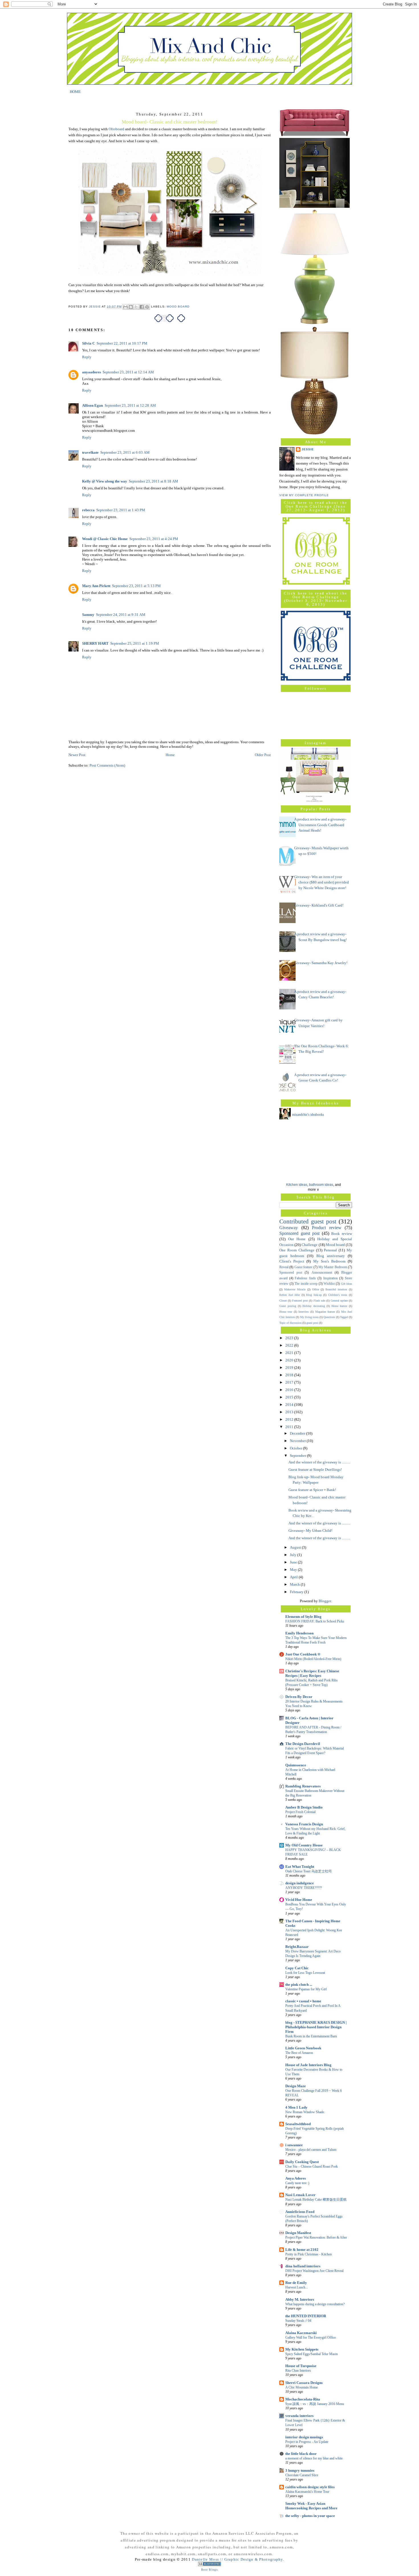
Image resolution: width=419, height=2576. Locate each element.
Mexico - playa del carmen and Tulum (311, 2150)
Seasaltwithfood (298, 2124)
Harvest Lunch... (297, 2287)
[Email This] (125, 307)
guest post (312, 1323)
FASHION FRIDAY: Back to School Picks (315, 1621)
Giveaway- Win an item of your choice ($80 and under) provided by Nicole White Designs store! (322, 882)
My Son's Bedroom (329, 1261)
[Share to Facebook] (142, 307)
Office (316, 1289)
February (297, 1592)
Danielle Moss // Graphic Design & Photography (237, 2559)
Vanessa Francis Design (304, 1824)
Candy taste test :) (297, 2183)
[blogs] (209, 2565)
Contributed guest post (308, 1221)
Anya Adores (296, 2178)
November (298, 1441)
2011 (290, 1427)
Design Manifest (298, 2233)
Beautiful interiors (336, 1289)
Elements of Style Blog (303, 1617)
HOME (75, 91)
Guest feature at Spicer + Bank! (312, 1490)
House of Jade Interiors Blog (308, 2065)
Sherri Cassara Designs (304, 2383)
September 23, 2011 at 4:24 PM (154, 539)
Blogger (325, 1601)
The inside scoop (306, 1284)
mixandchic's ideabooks (308, 1115)
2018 (290, 1375)
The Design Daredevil (303, 1744)
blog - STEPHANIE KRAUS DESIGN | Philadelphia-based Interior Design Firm (316, 2027)
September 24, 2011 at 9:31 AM (121, 615)
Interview (304, 1312)
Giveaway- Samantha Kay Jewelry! (321, 963)
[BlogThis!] (131, 307)
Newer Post (77, 755)
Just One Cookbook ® (303, 1654)
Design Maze (296, 2086)
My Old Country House (304, 1845)
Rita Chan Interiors (298, 2371)
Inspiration (330, 1278)
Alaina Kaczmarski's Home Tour (307, 2492)
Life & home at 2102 (302, 2250)
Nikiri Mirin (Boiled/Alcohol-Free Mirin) (313, 1659)
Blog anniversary (331, 1256)
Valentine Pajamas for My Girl (306, 1989)
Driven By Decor (299, 1697)
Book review (342, 1234)
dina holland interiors (303, 2266)
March (295, 1584)
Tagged (344, 1317)
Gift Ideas (347, 1284)
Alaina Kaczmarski (301, 2333)
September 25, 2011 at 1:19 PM (135, 643)
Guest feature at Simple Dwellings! (315, 1470)
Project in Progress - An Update (307, 2442)
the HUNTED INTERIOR (306, 2316)
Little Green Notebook (303, 2048)
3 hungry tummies (300, 2470)
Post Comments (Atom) (107, 765)
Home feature (339, 1306)
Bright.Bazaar (297, 1947)
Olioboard (116, 129)
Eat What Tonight (300, 1867)
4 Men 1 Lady (296, 2107)
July (294, 1555)
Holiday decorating (314, 1306)
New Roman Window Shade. (305, 2112)
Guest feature (303, 1267)
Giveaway (289, 1228)
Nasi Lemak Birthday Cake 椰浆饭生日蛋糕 (316, 2200)
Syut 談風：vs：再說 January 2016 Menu (315, 2404)
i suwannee (294, 2145)
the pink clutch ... (299, 1985)
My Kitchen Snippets (302, 2349)
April (294, 1577)
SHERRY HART (95, 643)
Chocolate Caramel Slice (302, 2475)
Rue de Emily (296, 2283)
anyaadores (91, 372)
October (296, 1448)
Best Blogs (209, 2570)
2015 (290, 1397)
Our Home (297, 1239)
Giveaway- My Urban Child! (310, 1531)
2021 (290, 1353)
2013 (290, 1412)
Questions (329, 1317)
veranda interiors (299, 2416)
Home (170, 755)
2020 (290, 1360)
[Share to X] (136, 307)
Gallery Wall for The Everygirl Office (311, 2337)
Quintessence (296, 1765)
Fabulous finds (305, 1278)
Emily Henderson (299, 1633)
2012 (290, 1419)
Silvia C (89, 343)
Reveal (284, 1267)
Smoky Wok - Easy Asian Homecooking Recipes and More (311, 2506)
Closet (283, 1301)
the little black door (301, 2454)
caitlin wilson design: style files (310, 2487)
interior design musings (304, 2437)
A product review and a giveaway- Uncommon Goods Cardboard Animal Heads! (320, 825)
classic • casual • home (303, 2001)
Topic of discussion (290, 1323)
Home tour (286, 1312)
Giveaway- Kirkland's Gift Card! (319, 905)
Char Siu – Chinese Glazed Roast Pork (312, 2166)
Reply (87, 357)
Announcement (322, 1273)
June (294, 1562)
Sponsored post (291, 1273)
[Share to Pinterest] (147, 307)
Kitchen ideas (297, 1185)
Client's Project (292, 1261)
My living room (309, 1317)
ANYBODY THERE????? (304, 1888)
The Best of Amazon (299, 2053)
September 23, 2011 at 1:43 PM (121, 510)
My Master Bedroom (333, 1267)
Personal (330, 1250)
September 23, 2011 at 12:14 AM (128, 372)
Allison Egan (92, 405)
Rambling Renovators (303, 1786)
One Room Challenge (297, 1250)
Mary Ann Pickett (96, 586)
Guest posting (288, 1306)
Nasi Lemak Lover (300, 2195)
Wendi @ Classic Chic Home (105, 539)
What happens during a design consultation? (315, 2304)
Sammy (88, 615)
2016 (290, 1390)
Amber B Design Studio (304, 1807)
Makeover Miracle (295, 1289)
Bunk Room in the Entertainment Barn (311, 2036)
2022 (290, 1345)
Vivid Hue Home (299, 1900)
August (296, 1547)
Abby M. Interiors (300, 2299)
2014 (290, 1405)
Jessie (308, 449)
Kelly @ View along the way (105, 481)
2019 (290, 1368)
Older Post (263, 755)
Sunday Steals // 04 (298, 2321)
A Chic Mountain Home (302, 2387)
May (294, 1570)
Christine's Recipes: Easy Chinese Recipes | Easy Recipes (312, 1673)
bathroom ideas (321, 1185)
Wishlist (329, 1284)
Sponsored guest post (299, 1233)
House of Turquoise (301, 2366)
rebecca (88, 510)
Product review (327, 1228)
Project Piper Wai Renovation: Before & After (316, 2237)
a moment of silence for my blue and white (314, 2458)
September (298, 1456)
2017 (290, 1382)
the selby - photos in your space (310, 2516)
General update (339, 1301)
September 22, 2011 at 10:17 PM (122, 343)
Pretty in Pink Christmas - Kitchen (309, 2254)
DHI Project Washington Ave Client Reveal (314, 2271)
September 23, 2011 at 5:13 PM (136, 586)
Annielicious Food (300, 2212)
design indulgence (300, 1883)
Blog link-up (314, 1295)
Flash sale (319, 1301)
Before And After (290, 1295)
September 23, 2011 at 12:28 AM (130, 405)
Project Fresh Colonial (300, 1812)
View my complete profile (304, 495)
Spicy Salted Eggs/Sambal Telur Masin (312, 2354)
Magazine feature (325, 1312)
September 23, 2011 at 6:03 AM (125, 452)
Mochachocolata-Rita (303, 2399)
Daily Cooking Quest (302, 2162)
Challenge (310, 1245)
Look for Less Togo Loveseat (305, 1973)
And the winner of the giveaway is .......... (319, 1462)
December (298, 1433)
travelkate (90, 452)
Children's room (338, 1295)
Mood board (178, 307)
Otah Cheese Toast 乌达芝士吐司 (309, 1871)
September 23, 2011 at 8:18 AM (153, 481)
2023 (290, 1338)
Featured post (300, 1301)
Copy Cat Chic (297, 1968)
